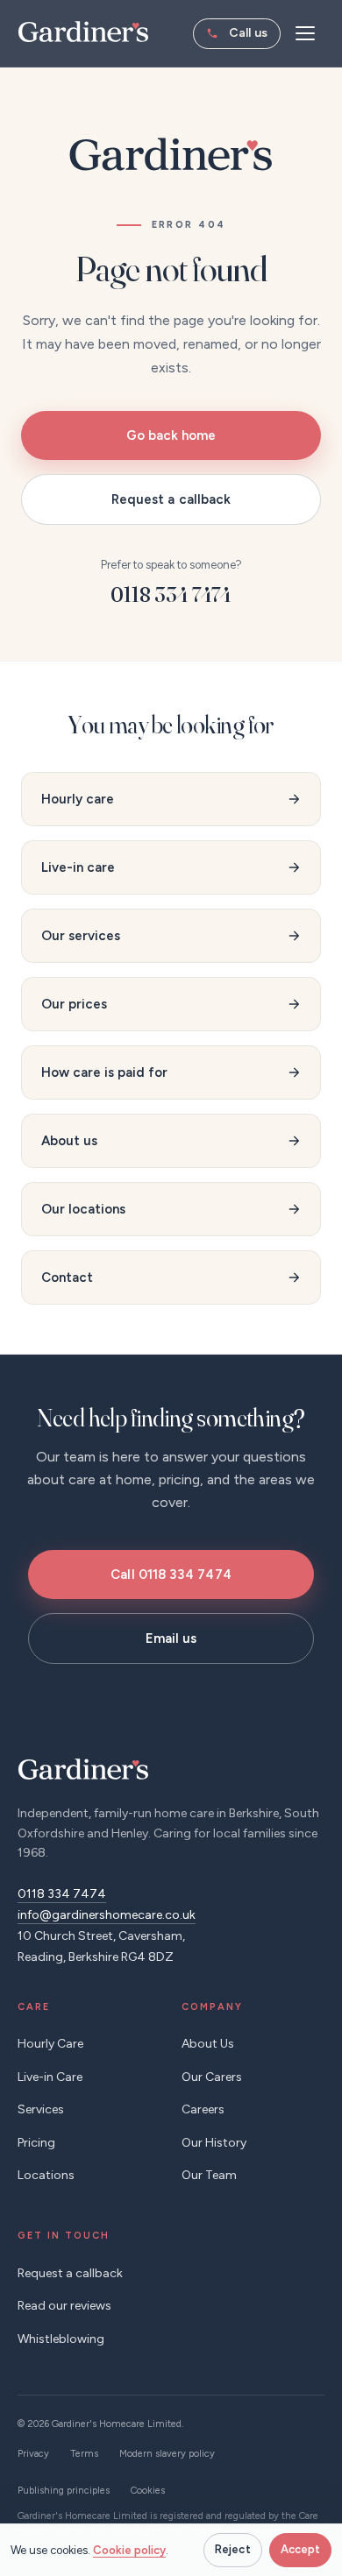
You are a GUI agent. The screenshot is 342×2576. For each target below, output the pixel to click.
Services (41, 2109)
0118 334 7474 (237, 34)
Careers (203, 2109)
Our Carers (212, 2077)
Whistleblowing (61, 2339)
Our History (214, 2143)
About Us (208, 2044)
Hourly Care (50, 2044)
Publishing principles (64, 2491)
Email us (171, 1638)
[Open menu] (305, 33)
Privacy (33, 2454)
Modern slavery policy (167, 2454)
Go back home (171, 435)
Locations (46, 2175)
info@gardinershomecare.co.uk (107, 1915)
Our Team (209, 2175)
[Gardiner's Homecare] (83, 32)
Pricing (36, 2143)
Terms (84, 2454)
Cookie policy (129, 2550)
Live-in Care (50, 2077)
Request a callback (171, 499)
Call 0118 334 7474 (171, 1575)
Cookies (148, 2491)
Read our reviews (64, 2306)
